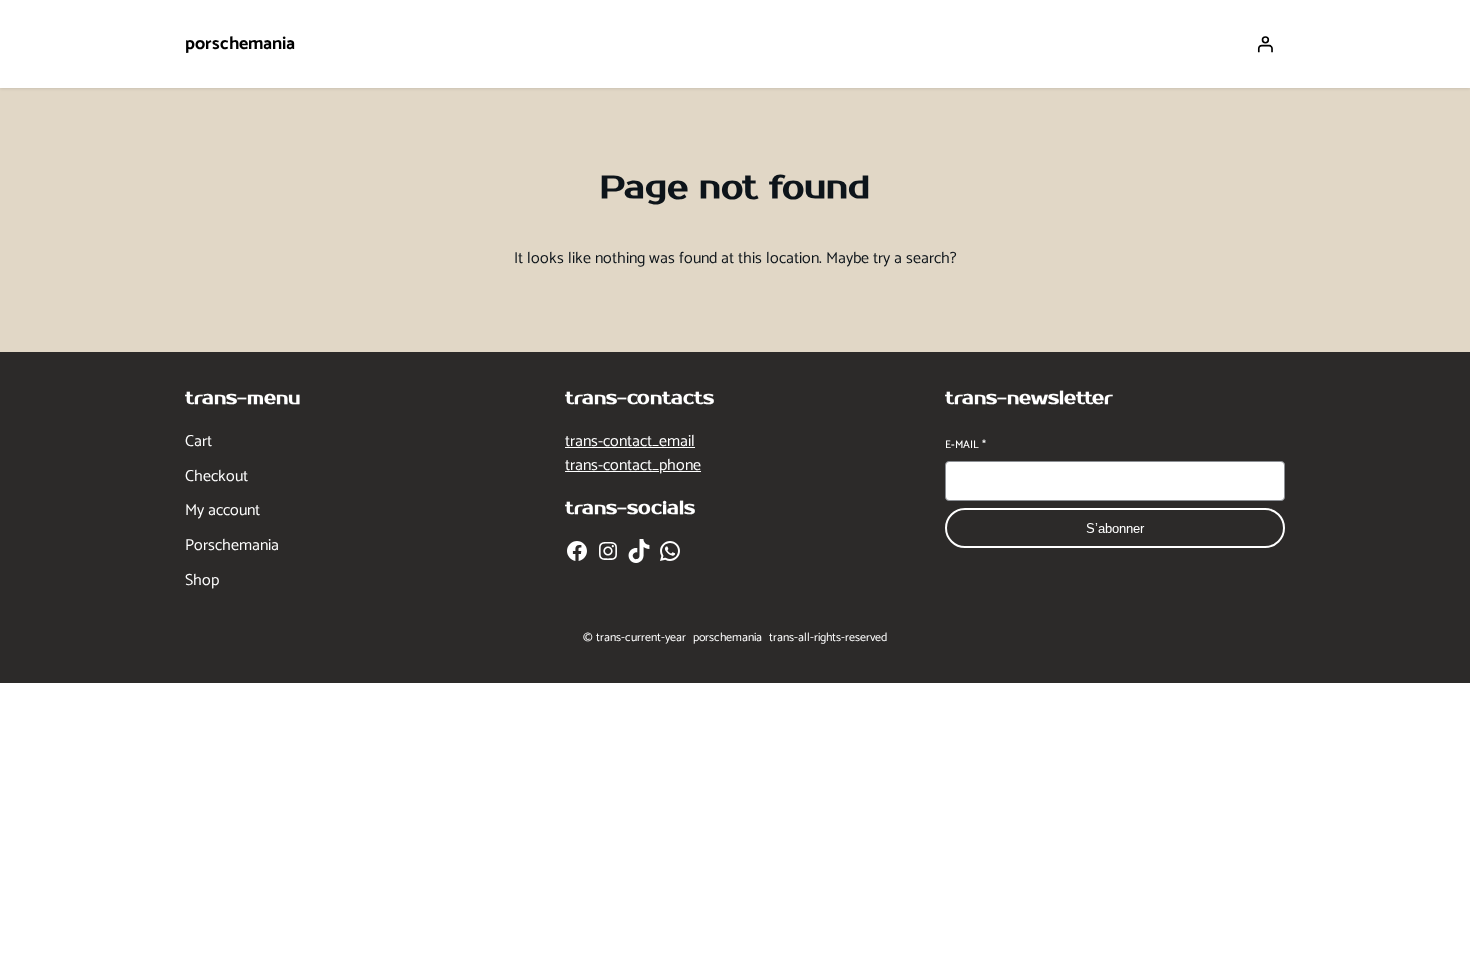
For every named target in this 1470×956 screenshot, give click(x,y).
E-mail (965, 445)
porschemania (240, 44)
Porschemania (232, 546)
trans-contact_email (630, 441)
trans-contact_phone (633, 465)
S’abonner (1115, 528)
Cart (198, 442)
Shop (202, 581)
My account (222, 511)
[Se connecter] (1265, 44)
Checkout (216, 477)
